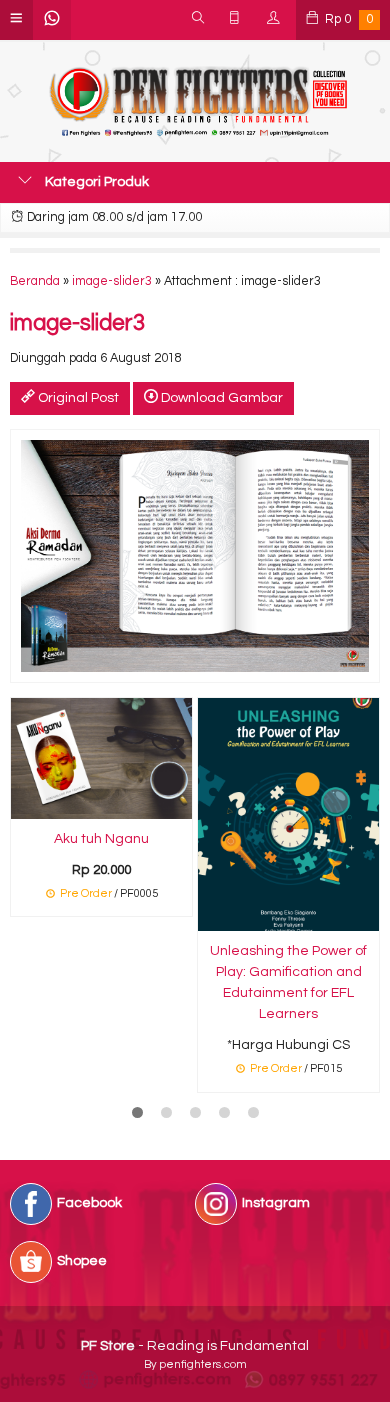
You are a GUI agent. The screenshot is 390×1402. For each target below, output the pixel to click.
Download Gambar (220, 398)
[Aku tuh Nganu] (101, 758)
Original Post (77, 398)
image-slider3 (112, 281)
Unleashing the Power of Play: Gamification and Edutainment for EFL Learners (288, 982)
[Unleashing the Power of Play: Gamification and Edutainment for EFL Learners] (288, 814)
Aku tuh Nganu (101, 839)
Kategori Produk (95, 182)
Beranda (35, 281)
